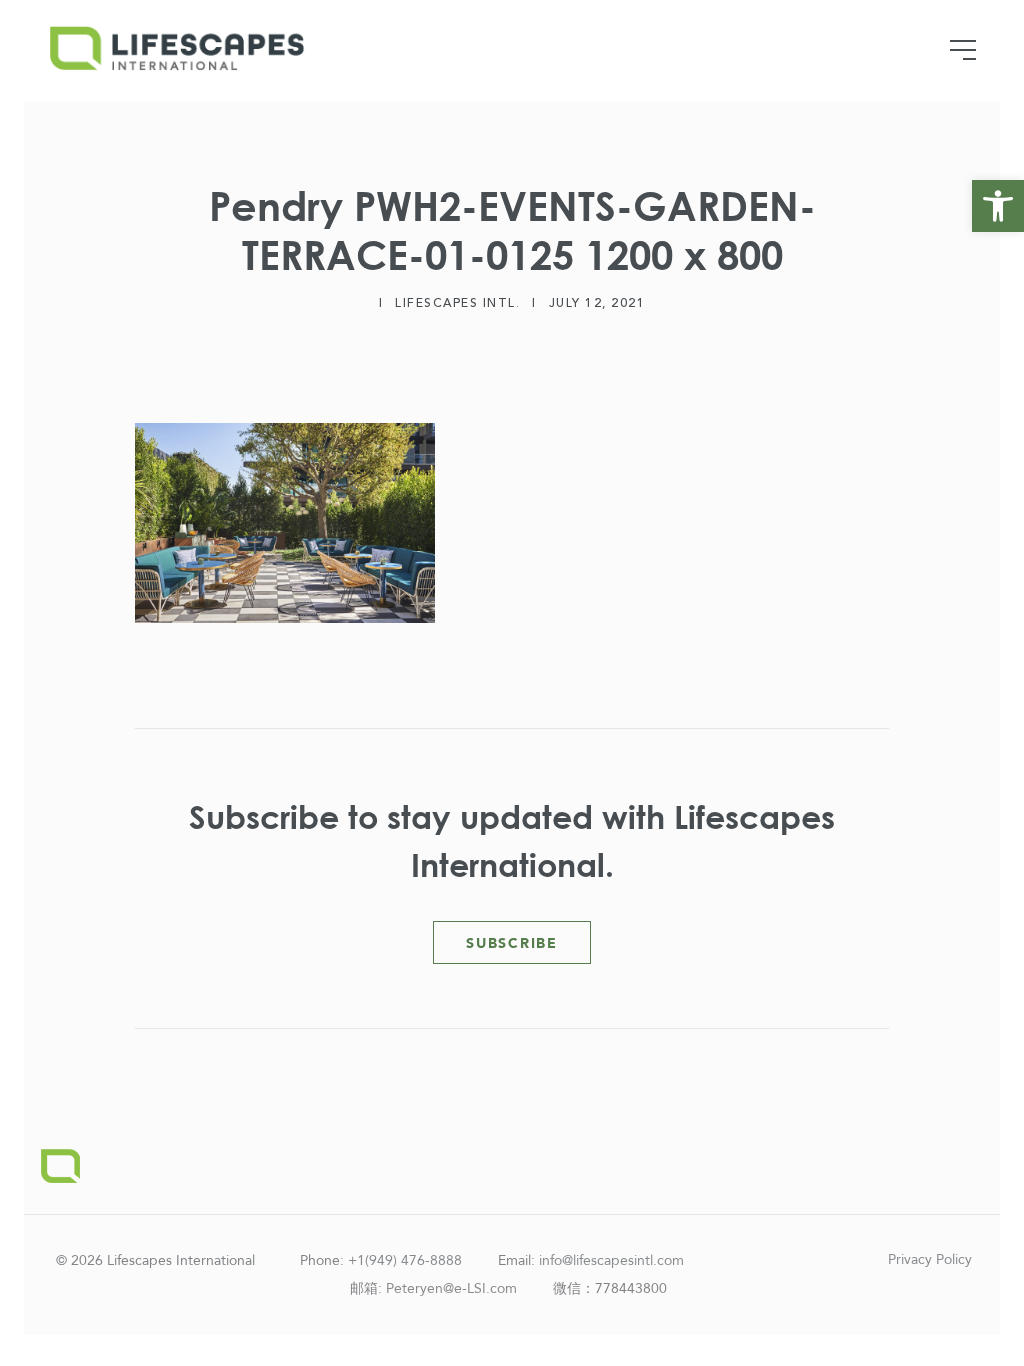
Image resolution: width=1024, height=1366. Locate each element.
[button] (998, 206)
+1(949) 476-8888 (405, 1260)
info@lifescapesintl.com (611, 1260)
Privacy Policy (930, 1259)
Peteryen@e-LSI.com (451, 1288)
